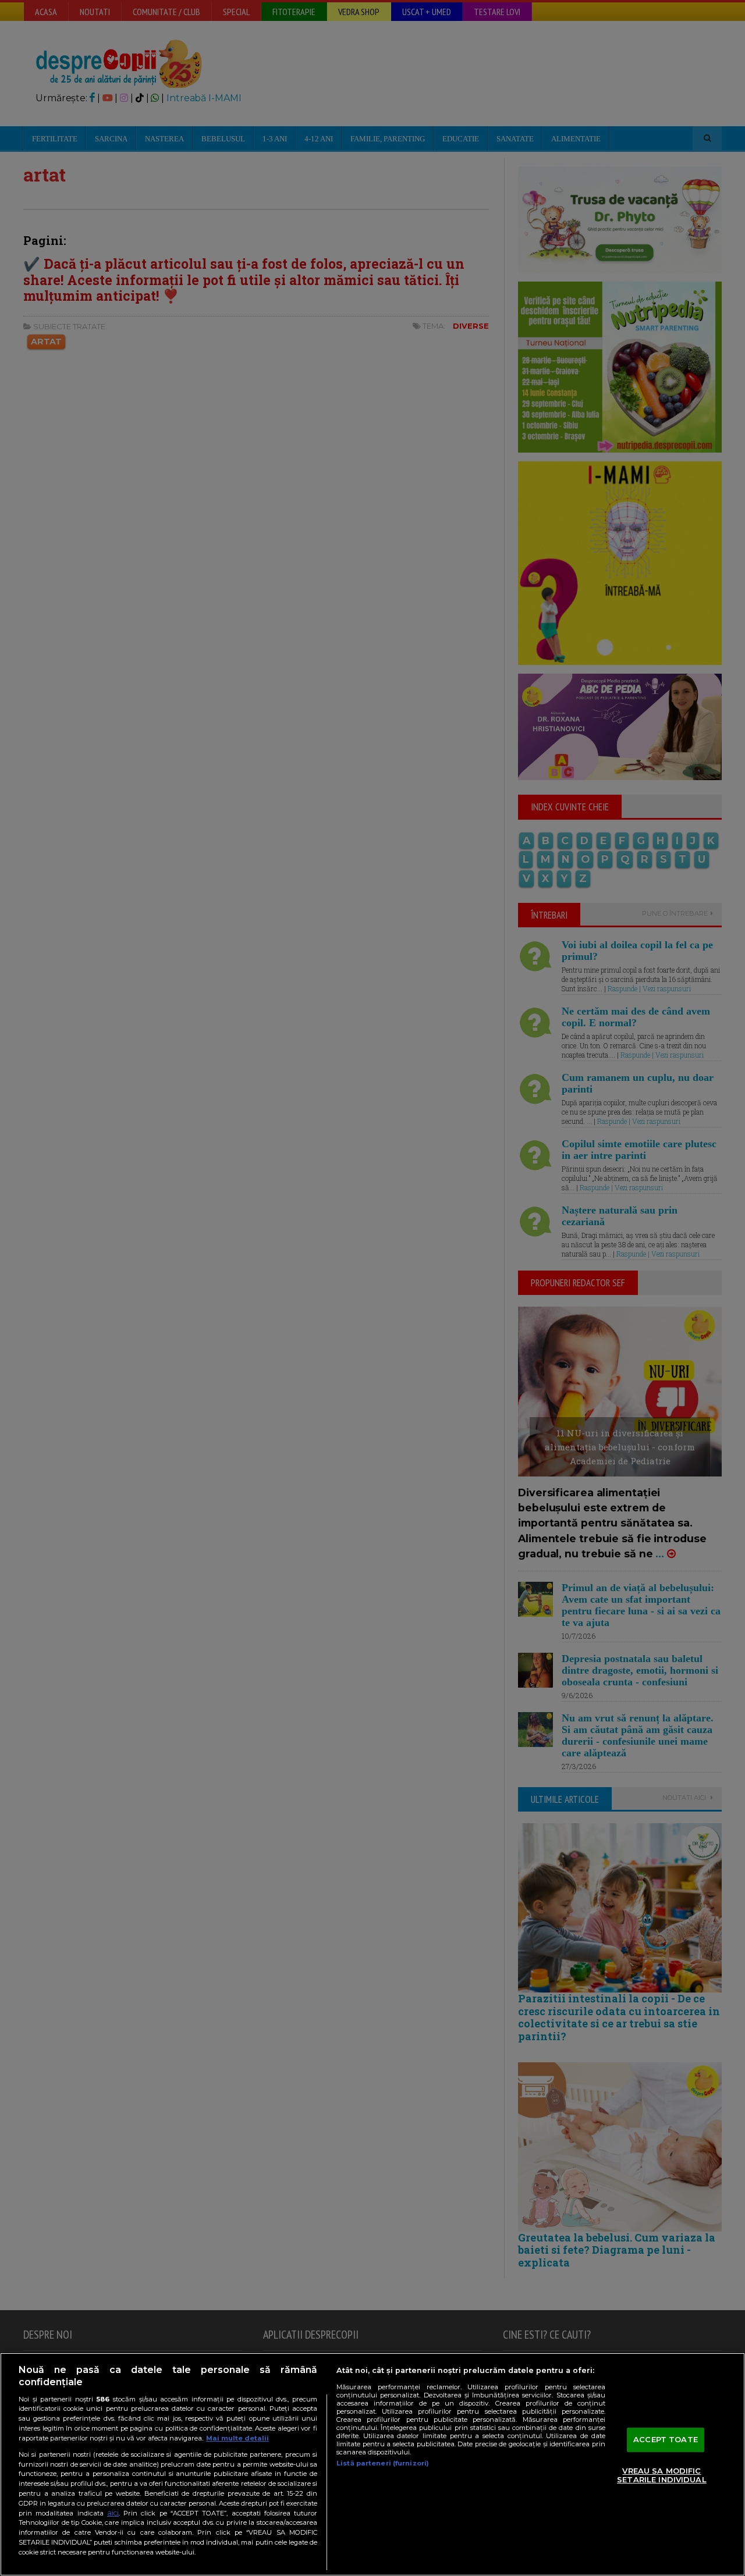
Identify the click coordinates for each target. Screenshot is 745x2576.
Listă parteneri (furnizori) (383, 2463)
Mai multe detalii (237, 2438)
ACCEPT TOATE (666, 2439)
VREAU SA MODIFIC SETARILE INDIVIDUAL (661, 2475)
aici (113, 2513)
